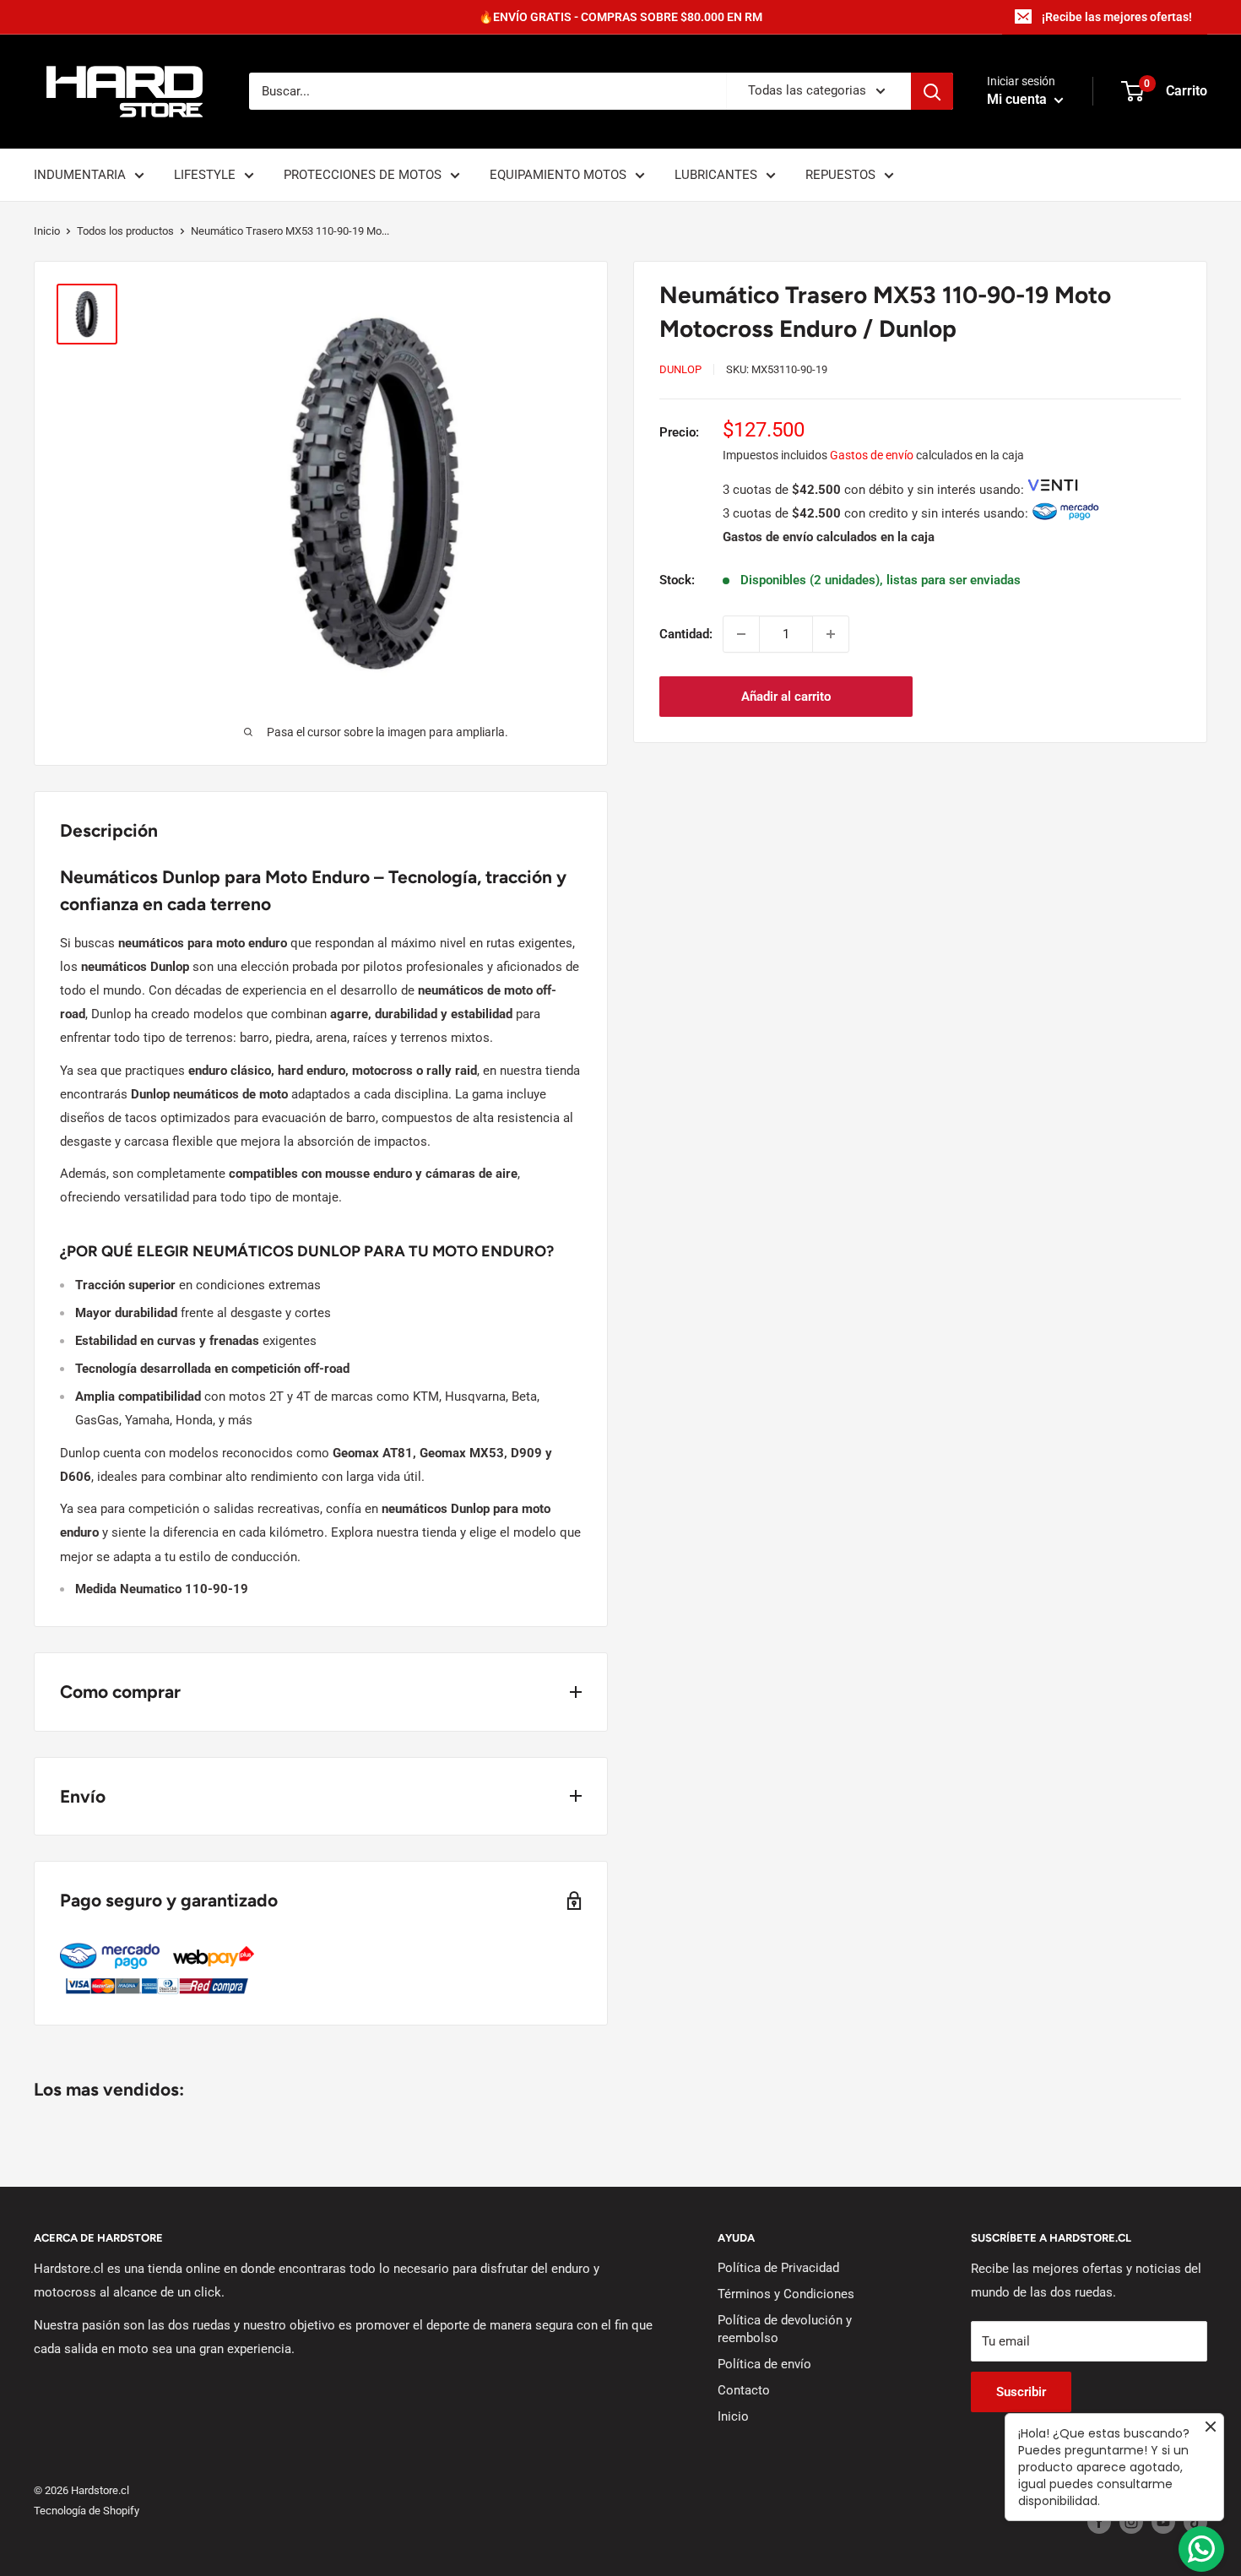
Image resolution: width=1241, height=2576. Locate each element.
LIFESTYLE (205, 175)
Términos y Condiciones (786, 2294)
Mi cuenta (1019, 100)
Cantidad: (686, 634)
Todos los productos (125, 231)
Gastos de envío (872, 455)
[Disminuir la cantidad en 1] (741, 634)
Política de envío (764, 2364)
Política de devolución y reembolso (785, 2329)
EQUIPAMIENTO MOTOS (558, 175)
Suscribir (1021, 2392)
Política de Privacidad (778, 2268)
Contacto (744, 2390)
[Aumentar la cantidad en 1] (831, 634)
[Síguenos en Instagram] (1131, 2522)
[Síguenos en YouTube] (1163, 2522)
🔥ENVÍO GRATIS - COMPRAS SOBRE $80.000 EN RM (620, 17)
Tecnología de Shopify (87, 2511)
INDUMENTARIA (80, 175)
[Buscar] (932, 91)
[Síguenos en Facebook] (1099, 2522)
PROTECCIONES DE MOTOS (363, 175)
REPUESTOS (840, 175)
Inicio (47, 231)
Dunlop (680, 369)
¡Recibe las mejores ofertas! (1117, 17)
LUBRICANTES (716, 175)
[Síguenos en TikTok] (1195, 2522)
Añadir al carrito (786, 697)
